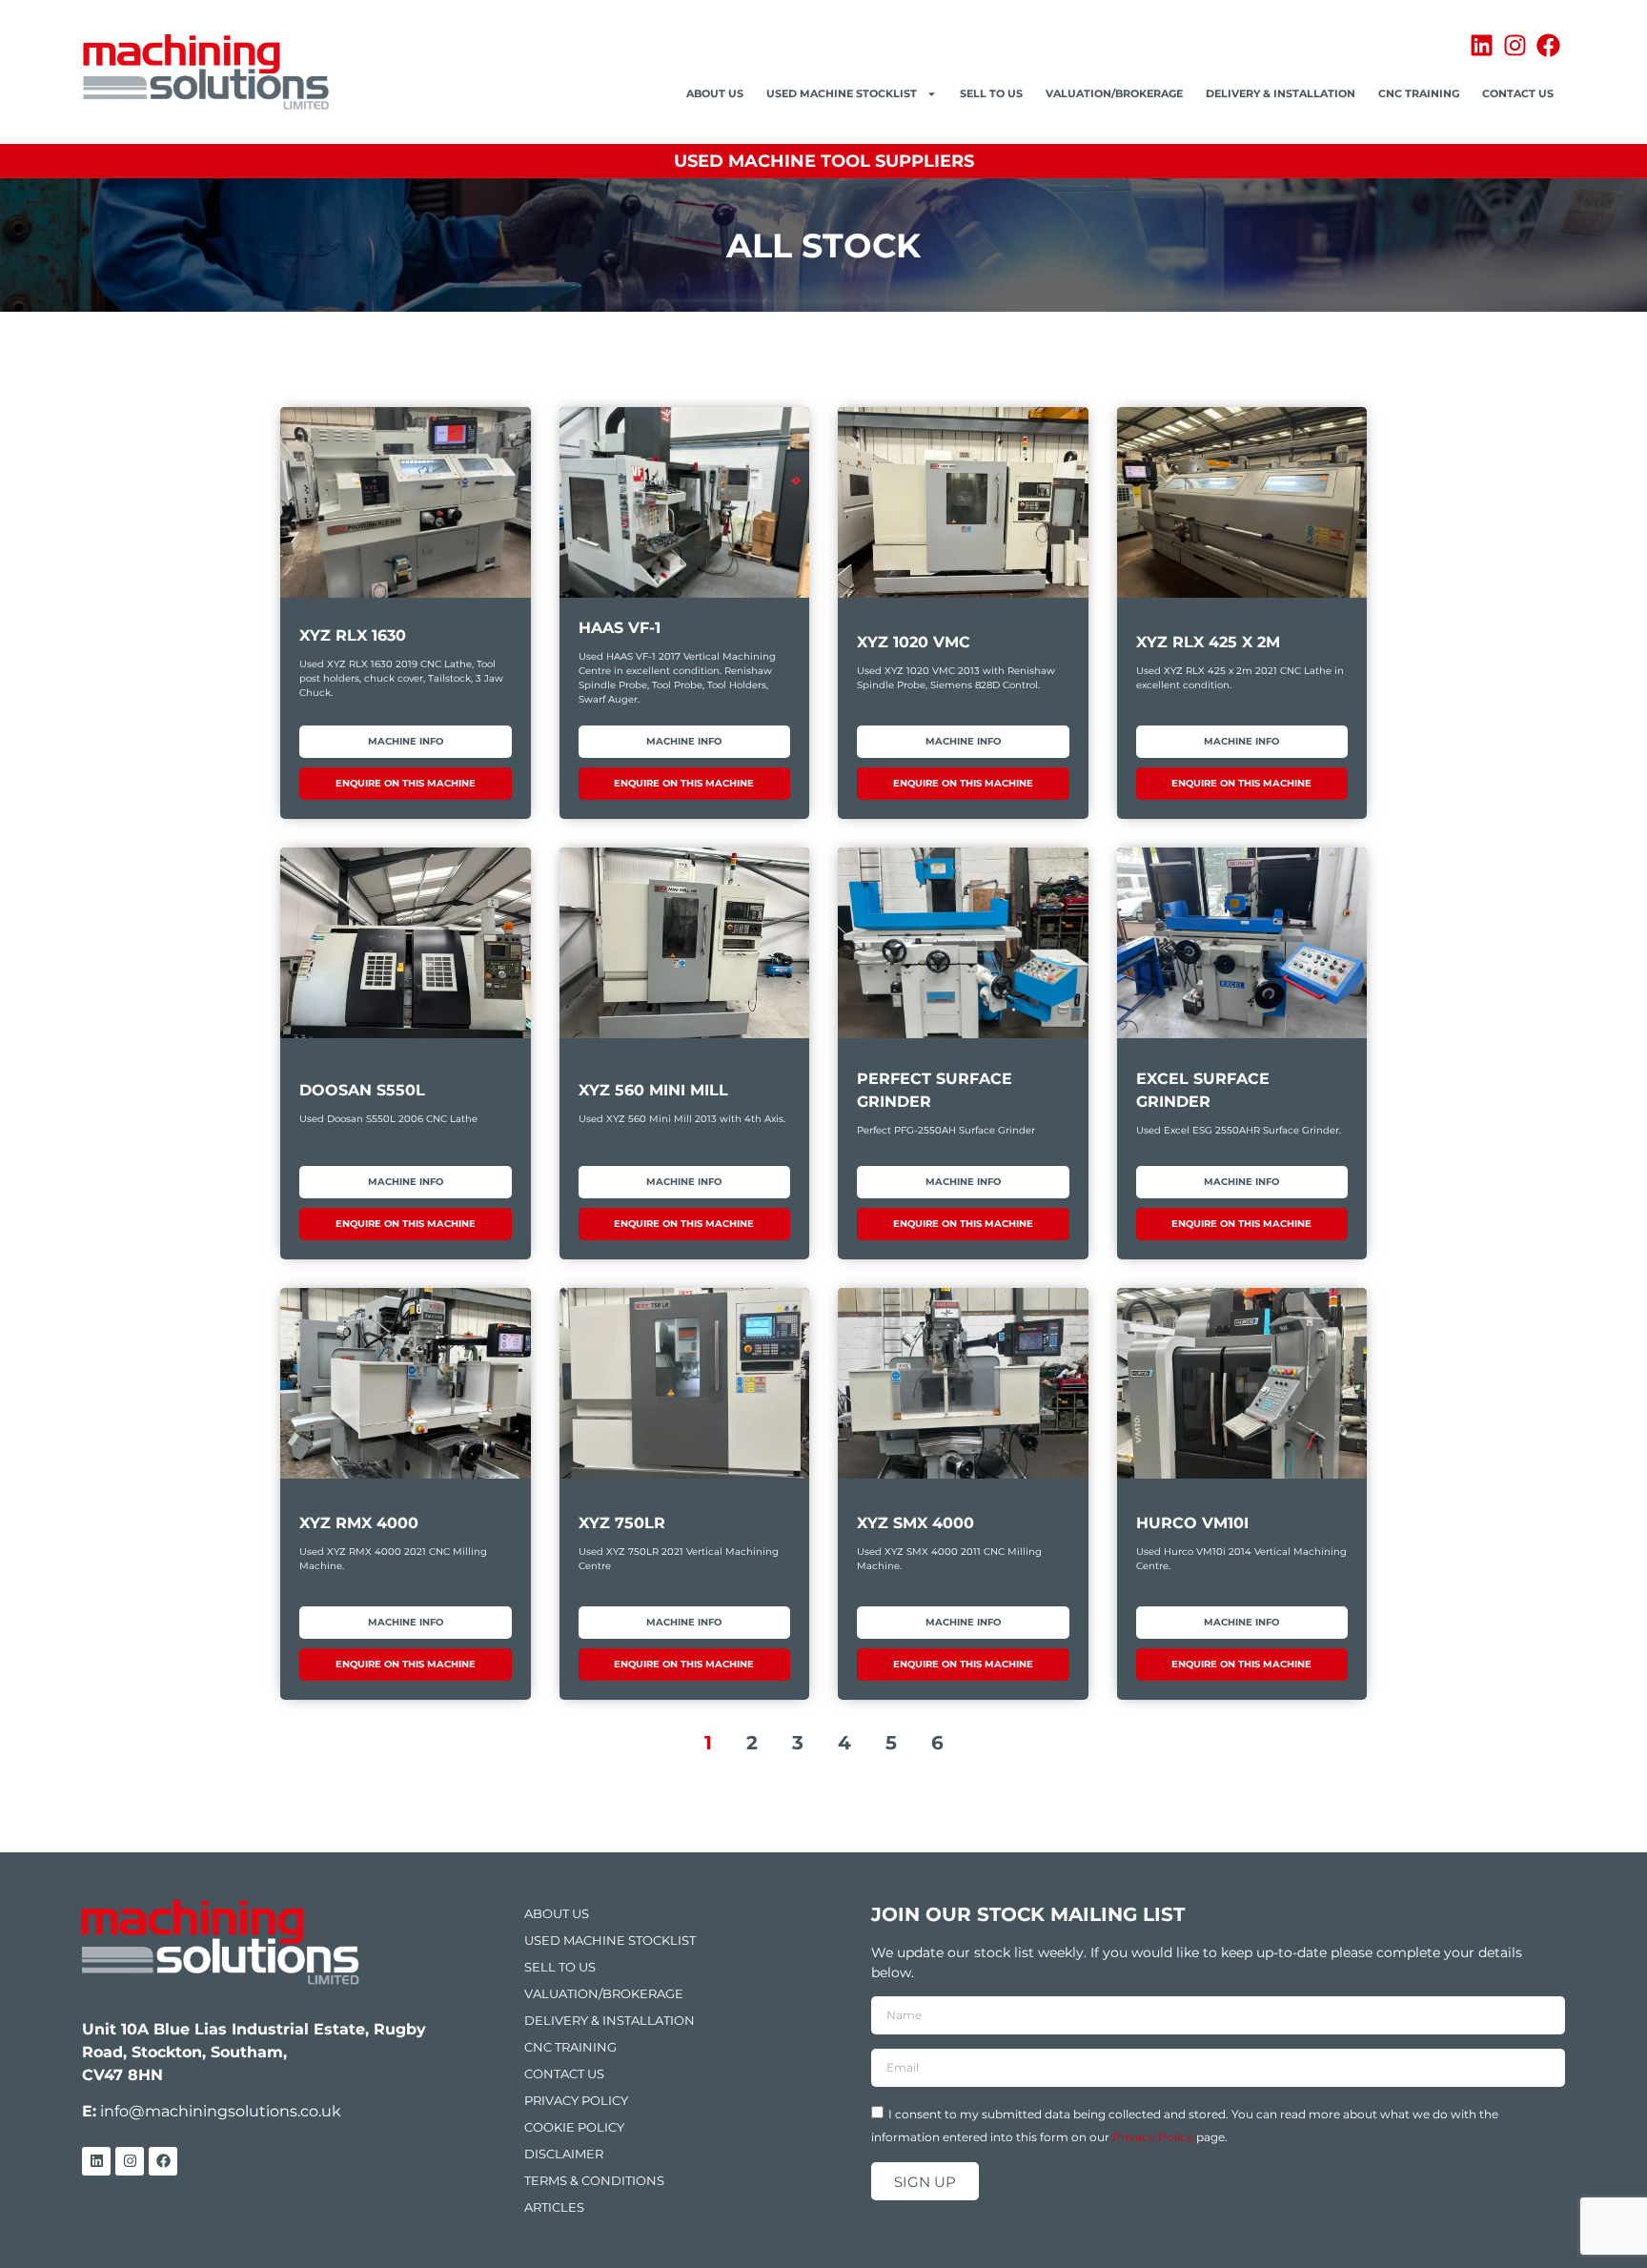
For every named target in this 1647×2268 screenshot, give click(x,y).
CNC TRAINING (1419, 93)
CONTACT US (1518, 93)
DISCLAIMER (564, 2154)
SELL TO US (991, 93)
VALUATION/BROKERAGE (1114, 93)
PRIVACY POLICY (576, 2100)
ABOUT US (715, 93)
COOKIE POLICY (574, 2127)
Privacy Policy (1153, 2137)
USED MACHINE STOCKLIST (842, 93)
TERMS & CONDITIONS (594, 2180)
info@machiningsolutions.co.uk (221, 2111)
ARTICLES (554, 2207)
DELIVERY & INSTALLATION (1281, 93)
